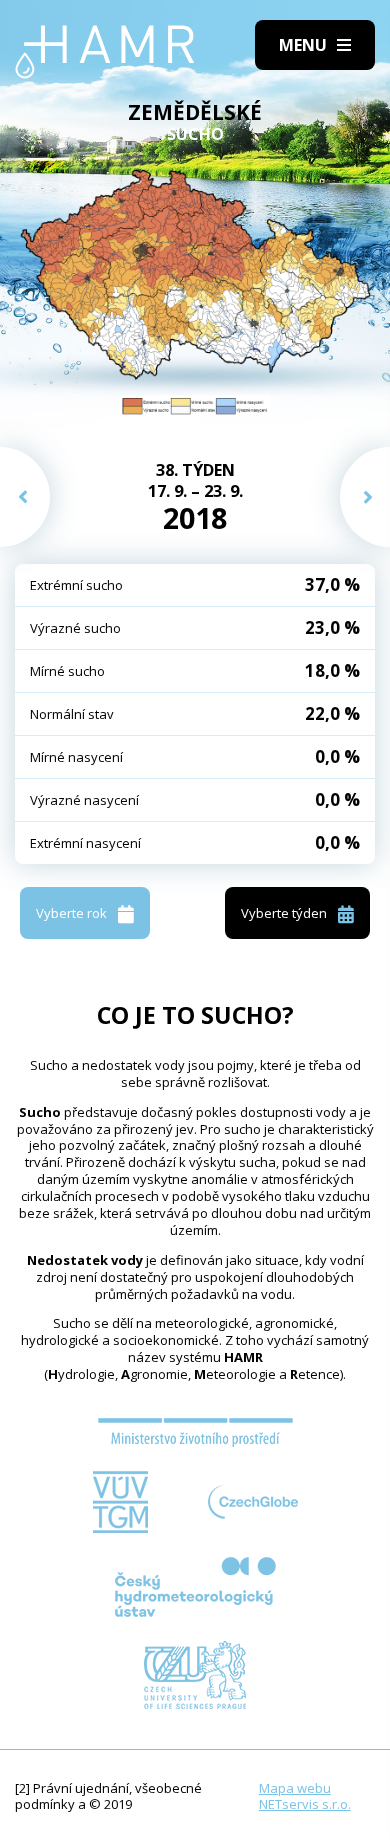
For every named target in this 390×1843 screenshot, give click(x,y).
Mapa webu (295, 1788)
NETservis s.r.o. (305, 1804)
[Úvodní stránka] (105, 52)
